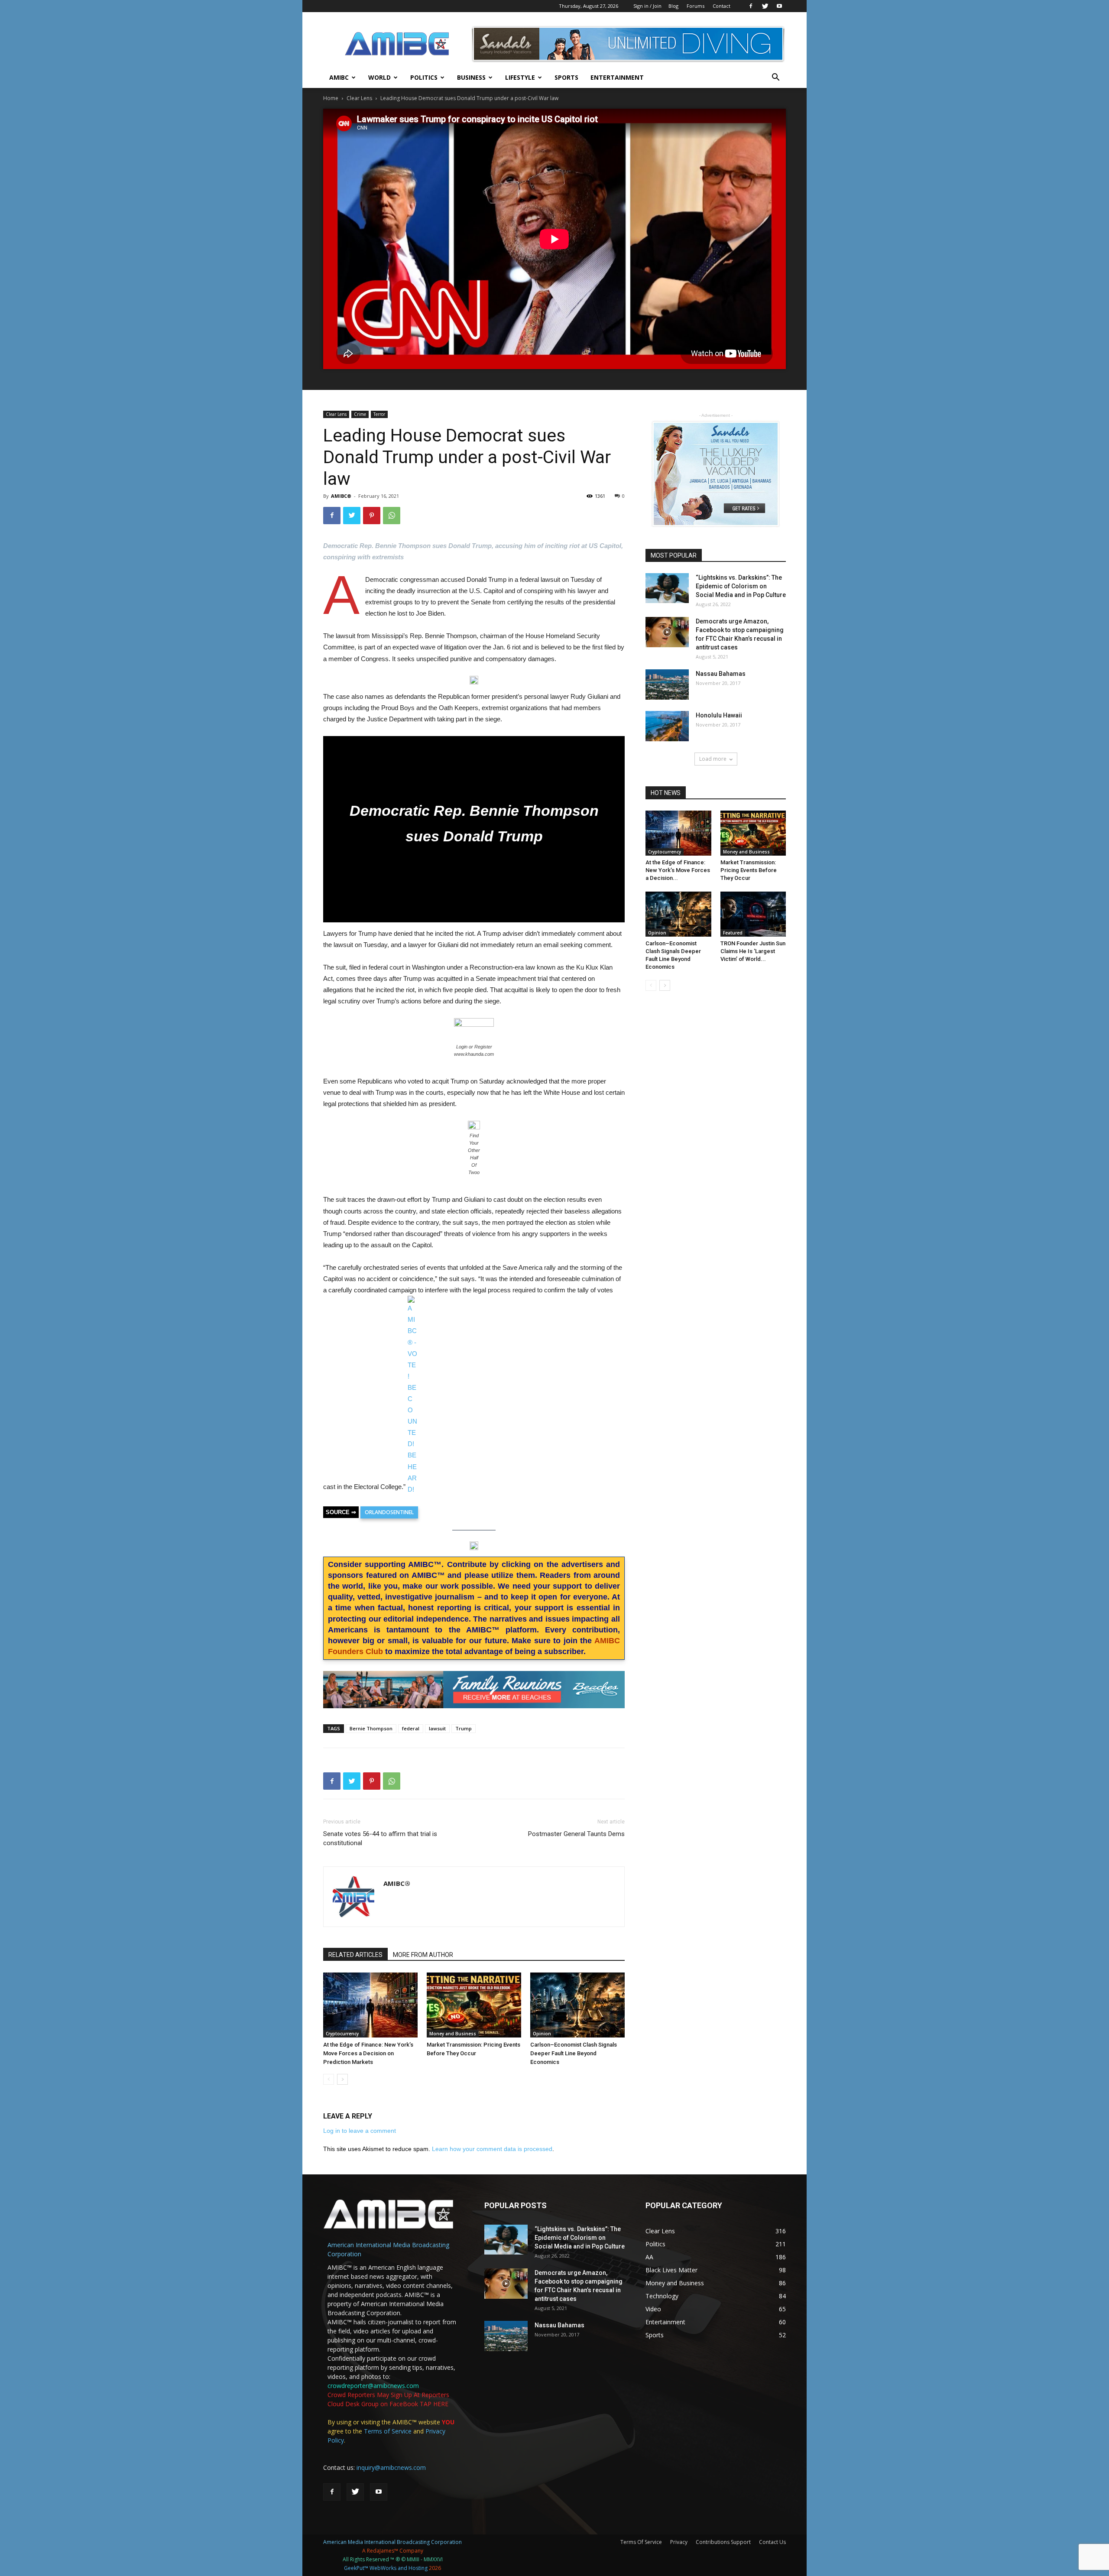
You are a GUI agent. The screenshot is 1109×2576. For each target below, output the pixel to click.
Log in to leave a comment (360, 2131)
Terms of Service (388, 2431)
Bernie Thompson (371, 1728)
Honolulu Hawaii (719, 715)
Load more (713, 759)
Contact (721, 6)
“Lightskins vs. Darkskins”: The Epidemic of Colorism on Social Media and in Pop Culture (741, 586)
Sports (566, 77)
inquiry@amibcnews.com (391, 2467)
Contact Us (772, 2542)
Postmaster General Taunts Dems (576, 1834)
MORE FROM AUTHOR (423, 1955)
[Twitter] (765, 6)
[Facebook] (751, 6)
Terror (379, 414)
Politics (424, 77)
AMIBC (339, 77)
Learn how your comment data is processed (492, 2149)
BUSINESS (471, 77)
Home (331, 98)
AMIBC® (341, 496)
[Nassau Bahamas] (667, 685)
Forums (696, 6)
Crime (360, 414)
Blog (673, 6)
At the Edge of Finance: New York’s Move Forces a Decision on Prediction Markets (368, 2053)
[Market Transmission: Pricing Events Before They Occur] (474, 2005)
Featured (733, 933)
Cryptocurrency (342, 2034)
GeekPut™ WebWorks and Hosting (386, 2568)
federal (411, 1728)
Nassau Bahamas (721, 674)
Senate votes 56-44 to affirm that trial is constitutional (380, 1838)
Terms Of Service (641, 2542)
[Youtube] (779, 6)
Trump (464, 1728)
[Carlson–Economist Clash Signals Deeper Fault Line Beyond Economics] (577, 2005)
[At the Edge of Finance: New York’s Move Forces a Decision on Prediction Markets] (370, 2005)
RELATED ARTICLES (355, 1955)
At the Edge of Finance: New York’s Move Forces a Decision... (678, 870)
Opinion (542, 2034)
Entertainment (617, 77)
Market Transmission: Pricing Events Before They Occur (749, 870)
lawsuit (437, 1728)
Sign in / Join (647, 6)
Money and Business (453, 2034)
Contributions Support (723, 2542)
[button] (775, 78)
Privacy (679, 2542)
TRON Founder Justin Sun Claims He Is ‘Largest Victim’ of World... (753, 951)
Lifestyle (520, 77)
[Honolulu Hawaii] (667, 726)
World (379, 77)
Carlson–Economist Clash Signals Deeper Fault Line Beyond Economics (574, 2053)
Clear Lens (359, 98)
